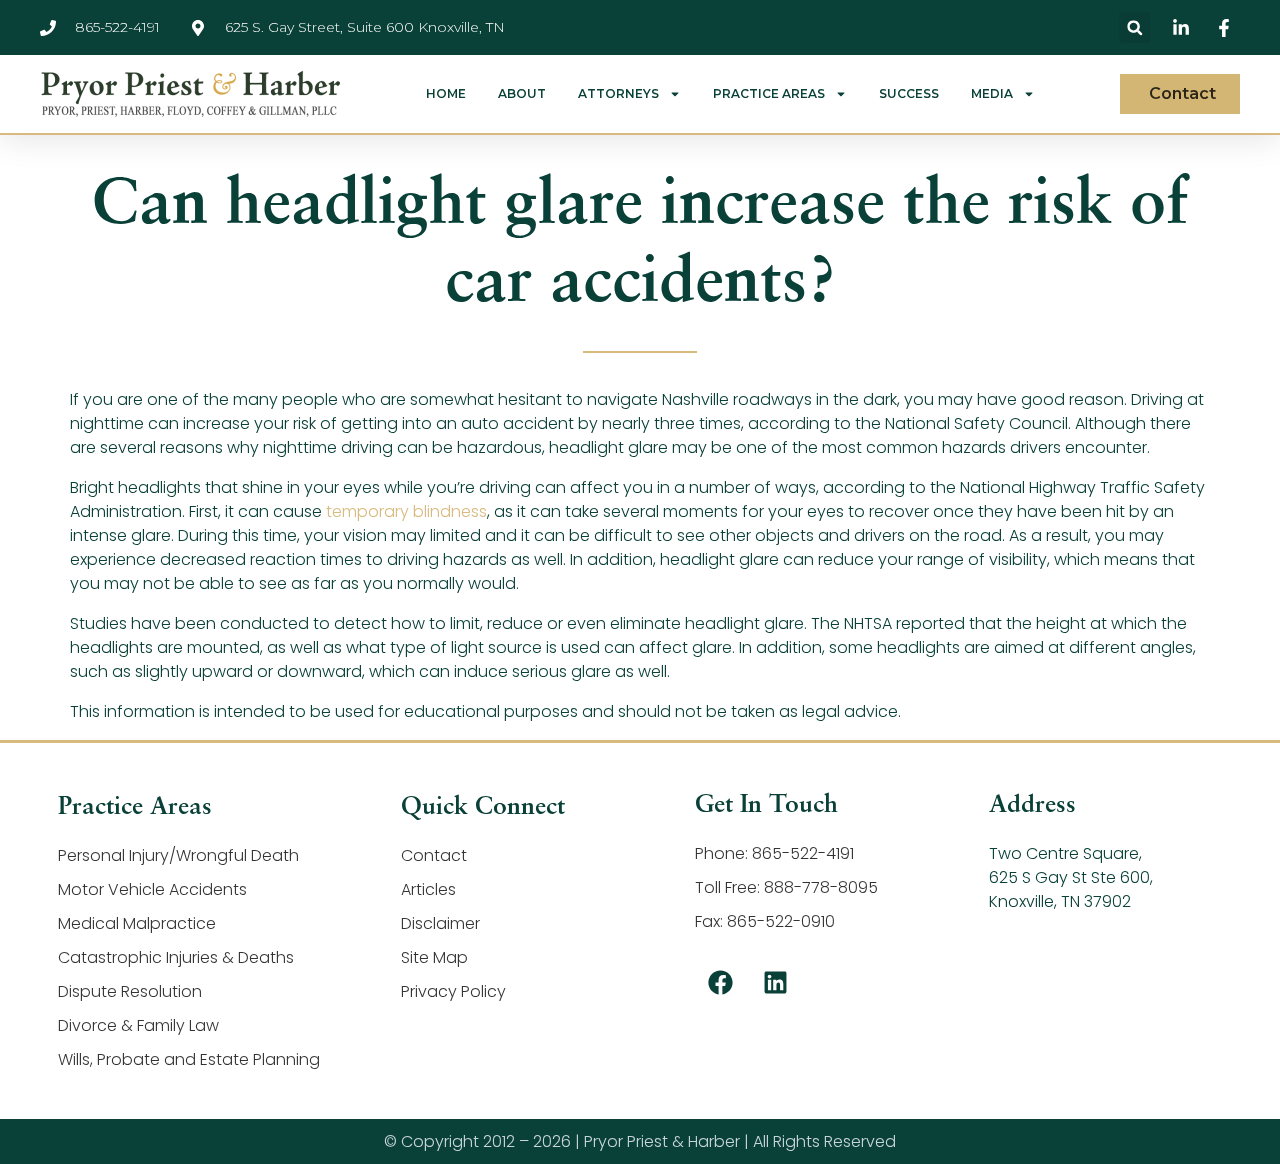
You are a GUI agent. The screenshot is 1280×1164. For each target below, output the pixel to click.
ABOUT (522, 94)
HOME (446, 94)
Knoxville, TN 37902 (1060, 901)
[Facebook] (720, 983)
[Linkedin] (775, 983)
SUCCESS (909, 94)
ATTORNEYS (618, 94)
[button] (1134, 27)
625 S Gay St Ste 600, (1071, 877)
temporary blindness (406, 511)
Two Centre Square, (1065, 853)
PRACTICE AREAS (769, 94)
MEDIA (992, 94)
